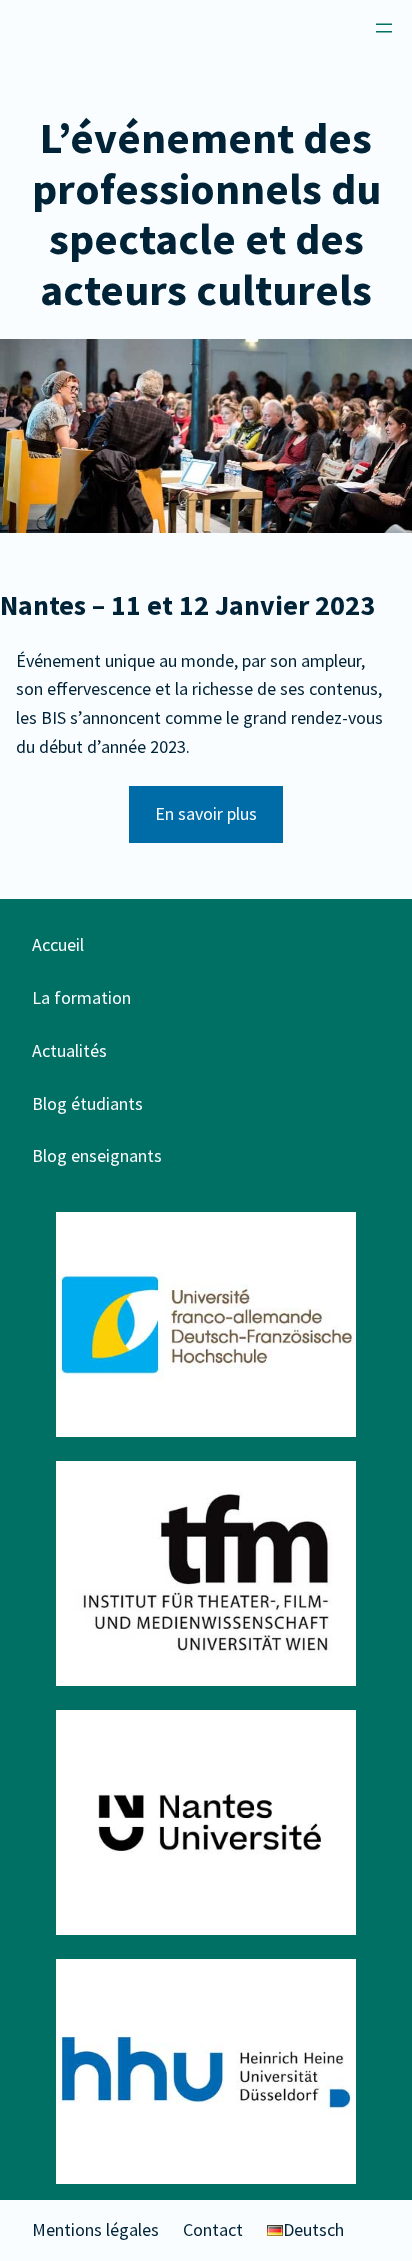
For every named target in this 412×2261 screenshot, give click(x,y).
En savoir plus (206, 813)
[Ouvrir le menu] (384, 28)
